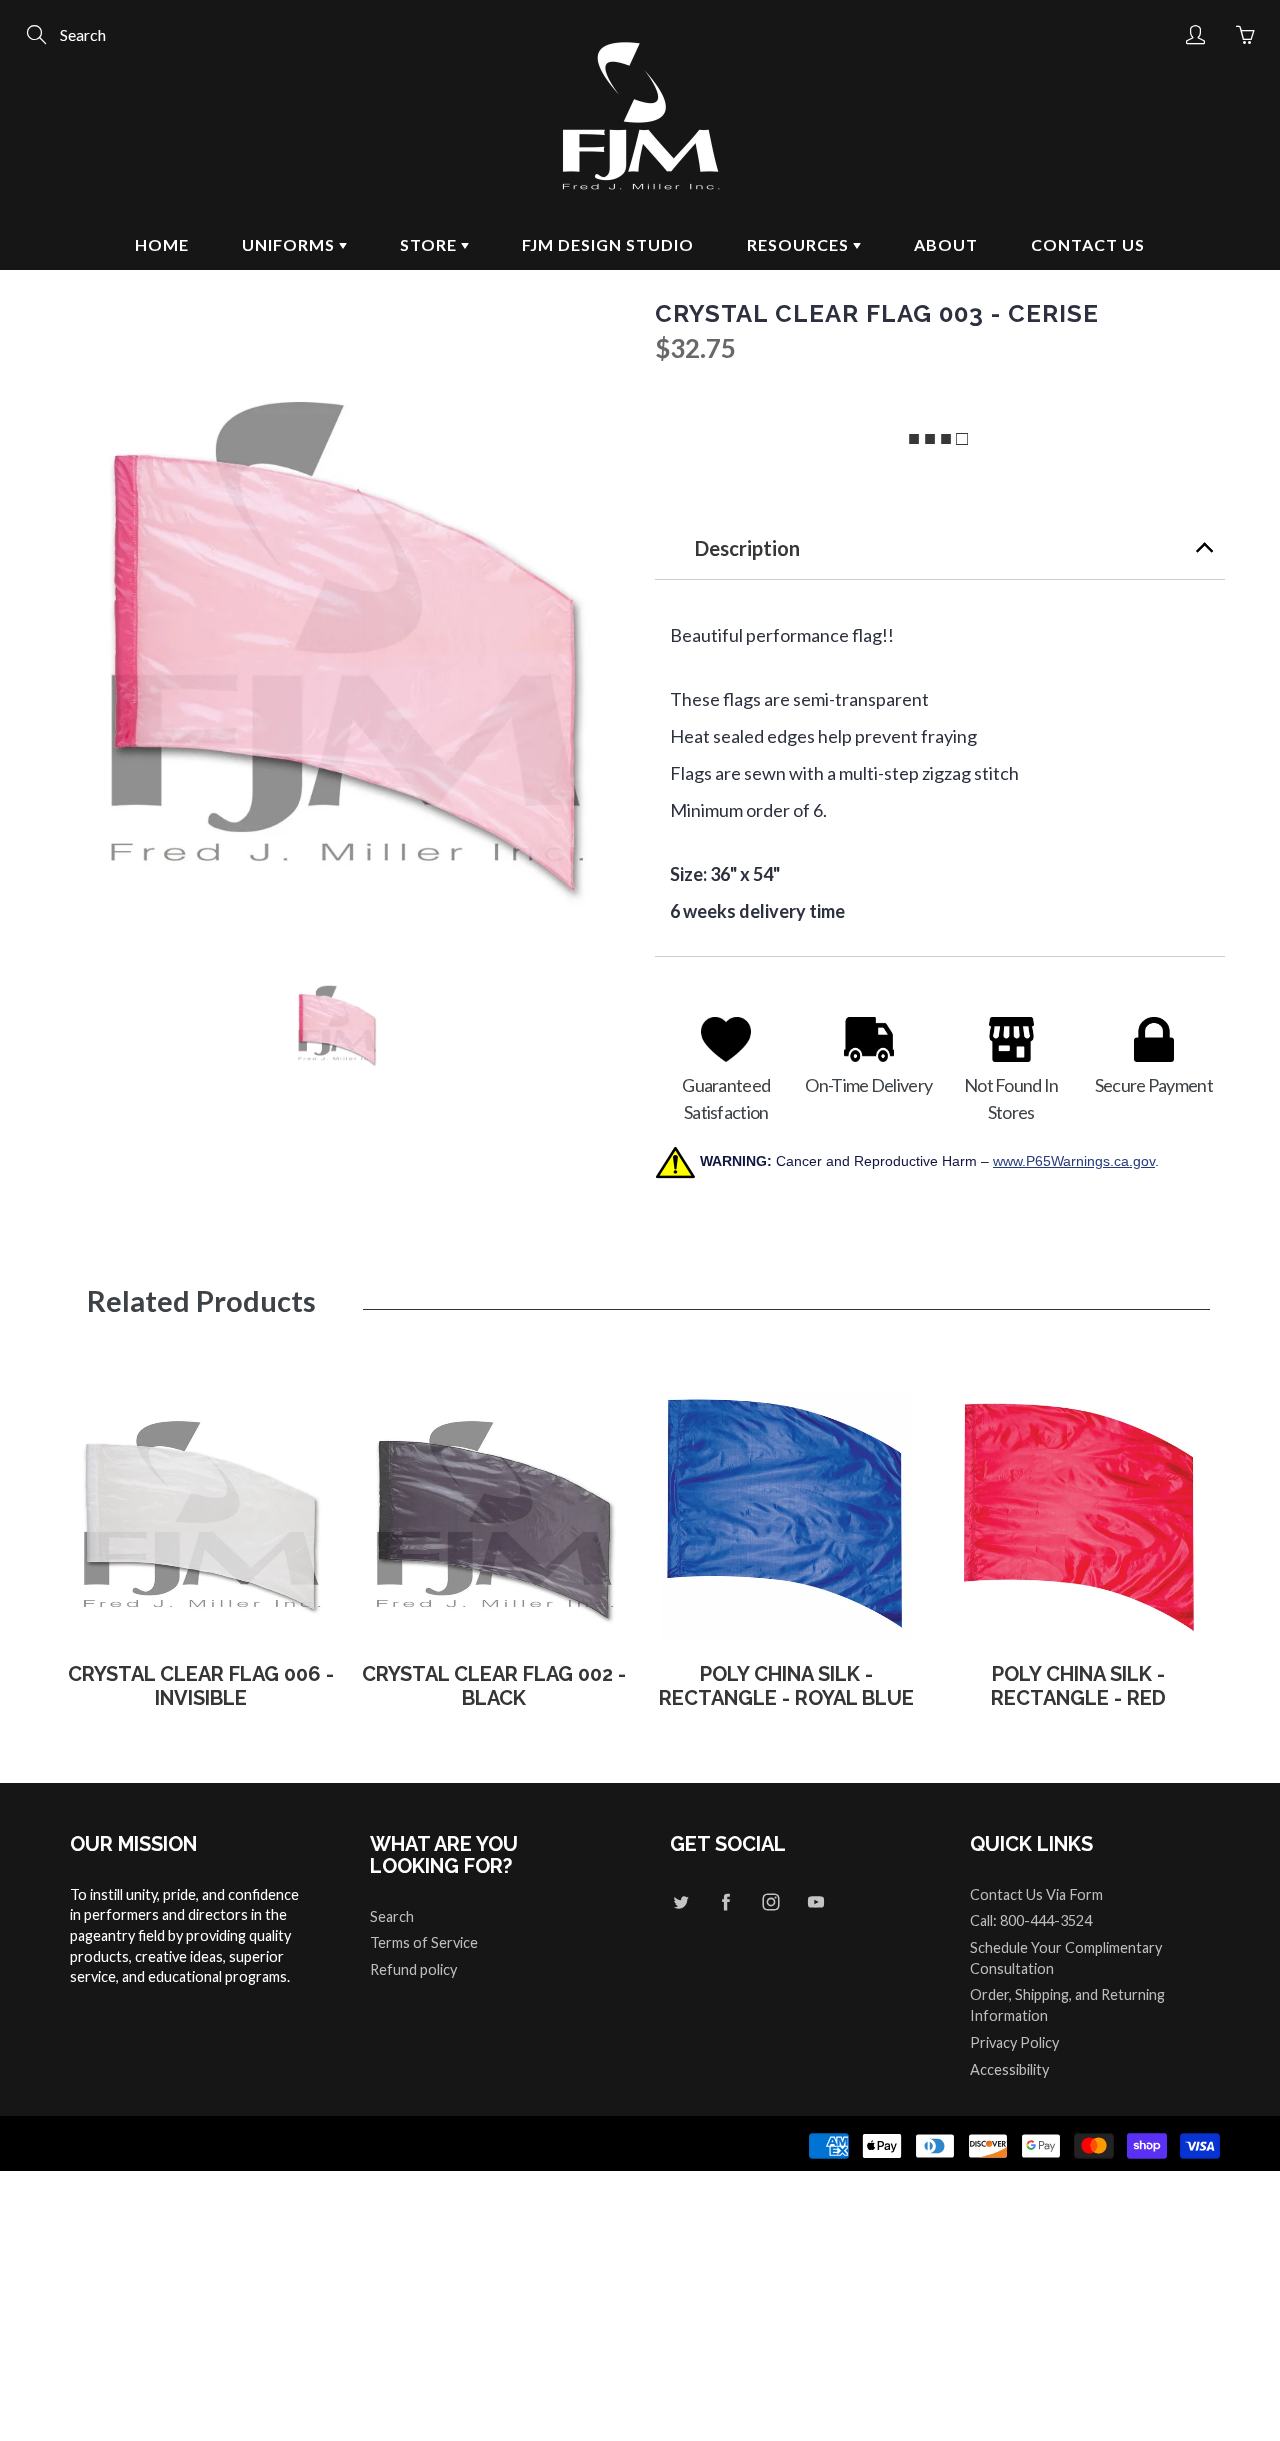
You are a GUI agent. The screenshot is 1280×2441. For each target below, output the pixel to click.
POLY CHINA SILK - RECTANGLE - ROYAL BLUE (786, 1686)
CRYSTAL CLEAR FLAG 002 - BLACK (494, 1686)
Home (162, 244)
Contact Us (1088, 244)
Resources (800, 244)
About (946, 244)
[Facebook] (725, 1902)
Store (430, 244)
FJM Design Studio (608, 244)
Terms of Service (424, 1942)
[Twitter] (680, 1902)
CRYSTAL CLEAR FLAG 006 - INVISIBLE (201, 1686)
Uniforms (290, 244)
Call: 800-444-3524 (1031, 1920)
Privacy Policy (1014, 2042)
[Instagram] (770, 1902)
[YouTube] (815, 1902)
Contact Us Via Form (1036, 1894)
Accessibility (1009, 2069)
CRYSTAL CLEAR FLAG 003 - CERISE (877, 314)
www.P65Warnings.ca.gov (1074, 1161)
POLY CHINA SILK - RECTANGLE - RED (1078, 1686)
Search (392, 1916)
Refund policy (413, 1969)
